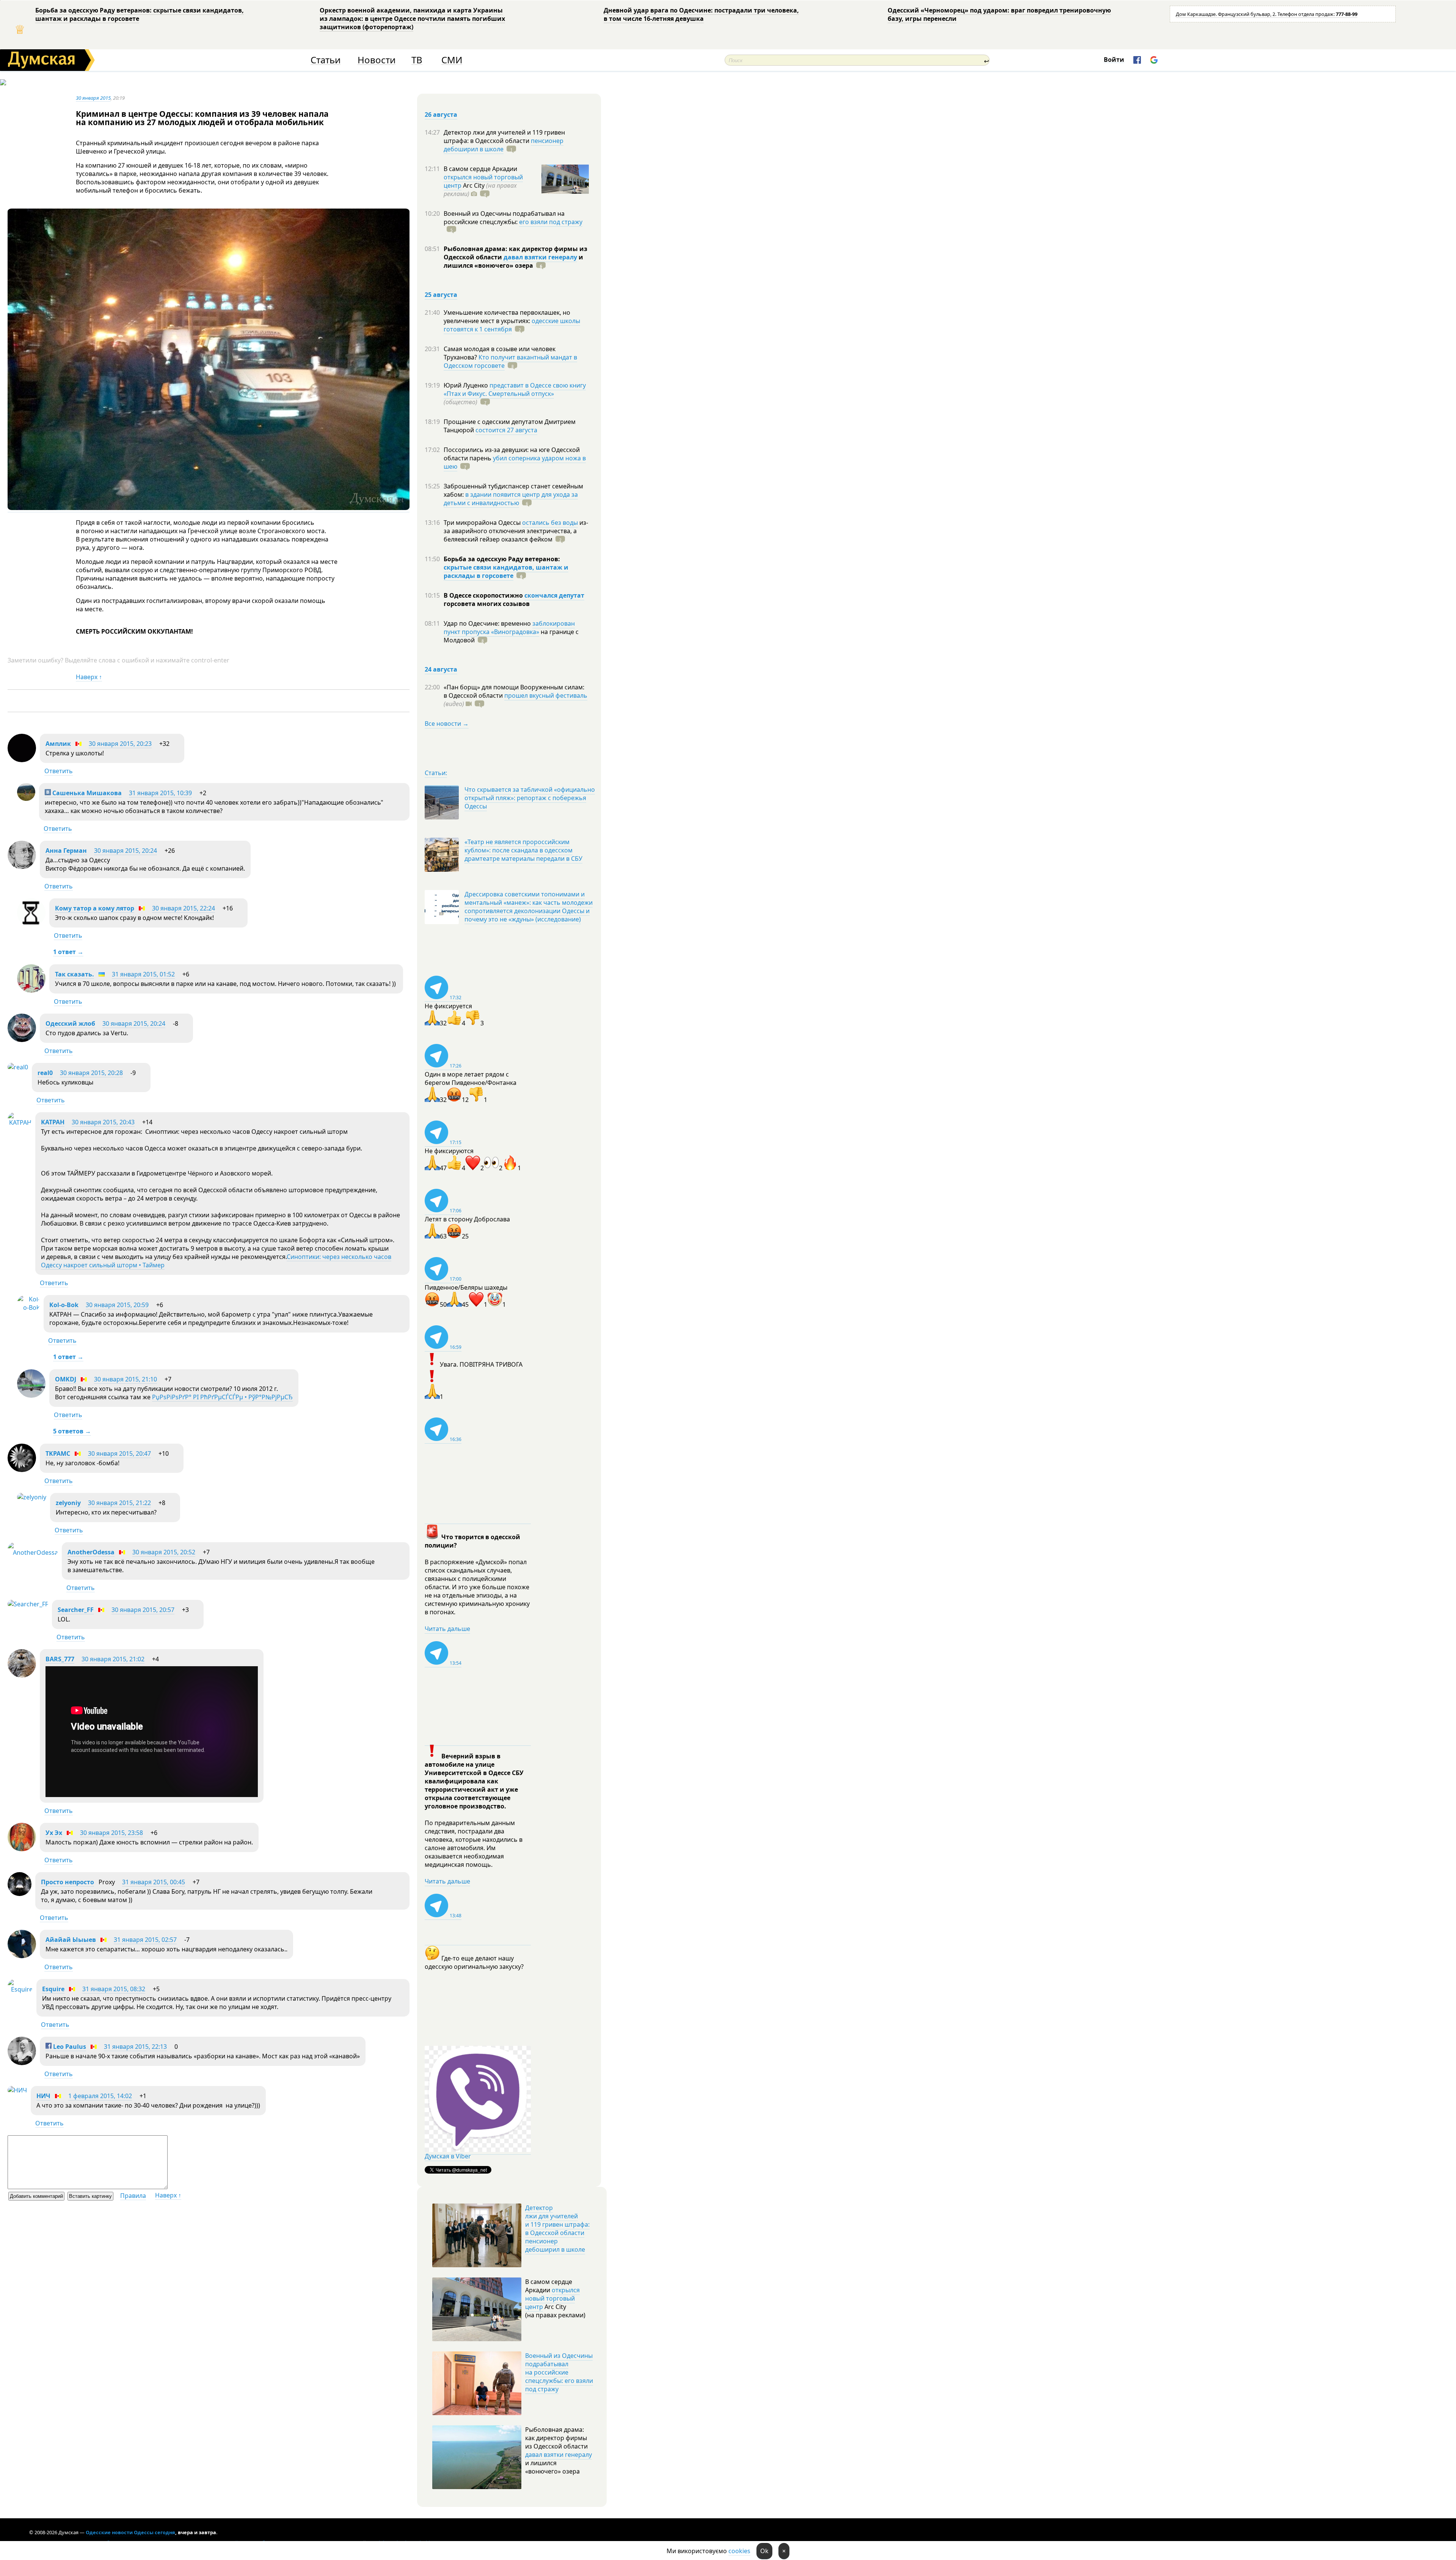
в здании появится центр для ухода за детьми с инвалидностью (511, 499)
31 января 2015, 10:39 (160, 793)
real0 (45, 1073)
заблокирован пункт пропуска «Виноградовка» (509, 628)
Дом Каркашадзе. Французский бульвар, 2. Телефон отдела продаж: (1267, 14)
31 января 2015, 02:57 (145, 1940)
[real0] (18, 1067)
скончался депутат (554, 595)
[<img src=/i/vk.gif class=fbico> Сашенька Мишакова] (26, 799)
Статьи (326, 60)
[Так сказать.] (31, 990)
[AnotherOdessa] (33, 1552)
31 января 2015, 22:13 (135, 2047)
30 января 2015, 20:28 (91, 1073)
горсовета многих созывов (487, 604)
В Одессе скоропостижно (484, 595)
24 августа (441, 669)
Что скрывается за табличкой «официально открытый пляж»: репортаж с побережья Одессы (530, 798)
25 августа (441, 295)
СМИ (452, 60)
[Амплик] (22, 760)
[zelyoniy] (32, 1497)
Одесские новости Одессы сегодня (130, 2532)
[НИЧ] (17, 2090)
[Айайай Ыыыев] (22, 1956)
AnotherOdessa (91, 1552)
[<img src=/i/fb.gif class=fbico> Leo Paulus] (22, 2063)
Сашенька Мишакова (86, 793)
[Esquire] (20, 1989)
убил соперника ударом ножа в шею (515, 462)
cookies (739, 2551)
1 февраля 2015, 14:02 (100, 2096)
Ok (764, 2551)
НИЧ (43, 2096)
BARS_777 (60, 1659)
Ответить (59, 771)
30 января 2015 (93, 98)
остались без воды (550, 523)
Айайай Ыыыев (71, 1940)
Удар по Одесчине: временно (488, 623)
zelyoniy (68, 1503)
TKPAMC (58, 1453)
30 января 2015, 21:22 (119, 1503)
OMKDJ (66, 1379)
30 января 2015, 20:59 (117, 1305)
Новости (377, 60)
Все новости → (447, 724)
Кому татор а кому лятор (95, 908)
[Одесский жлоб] (22, 1040)
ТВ (417, 60)
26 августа (441, 115)
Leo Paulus (69, 2047)
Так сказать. (75, 974)
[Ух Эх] (22, 1849)
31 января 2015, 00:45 (154, 1882)
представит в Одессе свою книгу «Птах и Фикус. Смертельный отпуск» (515, 389)
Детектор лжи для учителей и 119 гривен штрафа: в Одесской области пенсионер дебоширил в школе (557, 2229)
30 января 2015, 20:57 (143, 1610)
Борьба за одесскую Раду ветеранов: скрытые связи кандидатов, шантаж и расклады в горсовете (140, 14)
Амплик (58, 744)
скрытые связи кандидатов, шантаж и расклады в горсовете (506, 571)
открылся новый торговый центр (552, 2298)
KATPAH (53, 1122)
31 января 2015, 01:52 (143, 974)
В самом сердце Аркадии (480, 169)
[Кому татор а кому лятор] (31, 924)
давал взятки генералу (540, 257)
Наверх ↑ (89, 677)
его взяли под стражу (551, 222)
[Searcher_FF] (28, 1604)
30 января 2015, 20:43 (103, 1122)
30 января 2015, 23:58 (111, 1833)
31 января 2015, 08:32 (114, 1989)
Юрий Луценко (467, 385)
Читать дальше (447, 1629)
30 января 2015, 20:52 (164, 1552)
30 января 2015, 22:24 (184, 908)
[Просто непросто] (20, 1894)
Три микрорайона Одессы (483, 523)
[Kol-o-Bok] (28, 1307)
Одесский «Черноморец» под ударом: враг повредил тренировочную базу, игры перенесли (999, 14)
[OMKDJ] (31, 1395)
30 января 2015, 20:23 (120, 744)
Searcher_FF (76, 1610)
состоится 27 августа (506, 430)
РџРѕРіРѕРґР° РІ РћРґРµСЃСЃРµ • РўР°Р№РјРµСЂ (222, 1397)
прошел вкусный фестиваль (546, 695)
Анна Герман (66, 851)
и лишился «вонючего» (513, 261)
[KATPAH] (20, 1122)
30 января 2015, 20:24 (126, 851)
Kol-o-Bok (64, 1305)
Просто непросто (67, 1882)
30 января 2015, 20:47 (119, 1453)
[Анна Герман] (22, 867)
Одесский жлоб (70, 1023)
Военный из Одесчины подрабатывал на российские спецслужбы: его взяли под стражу (559, 2372)
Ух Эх (54, 1833)
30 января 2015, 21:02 (113, 1659)
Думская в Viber (448, 2156)
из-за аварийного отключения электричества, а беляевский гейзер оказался (516, 531)
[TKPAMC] (22, 1470)
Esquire (53, 1989)
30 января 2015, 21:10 (126, 1379)
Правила (133, 2196)
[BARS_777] (22, 1675)
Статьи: (436, 773)
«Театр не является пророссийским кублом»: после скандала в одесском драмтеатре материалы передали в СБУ (523, 850)
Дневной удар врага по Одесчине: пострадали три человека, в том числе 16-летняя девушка (701, 14)
